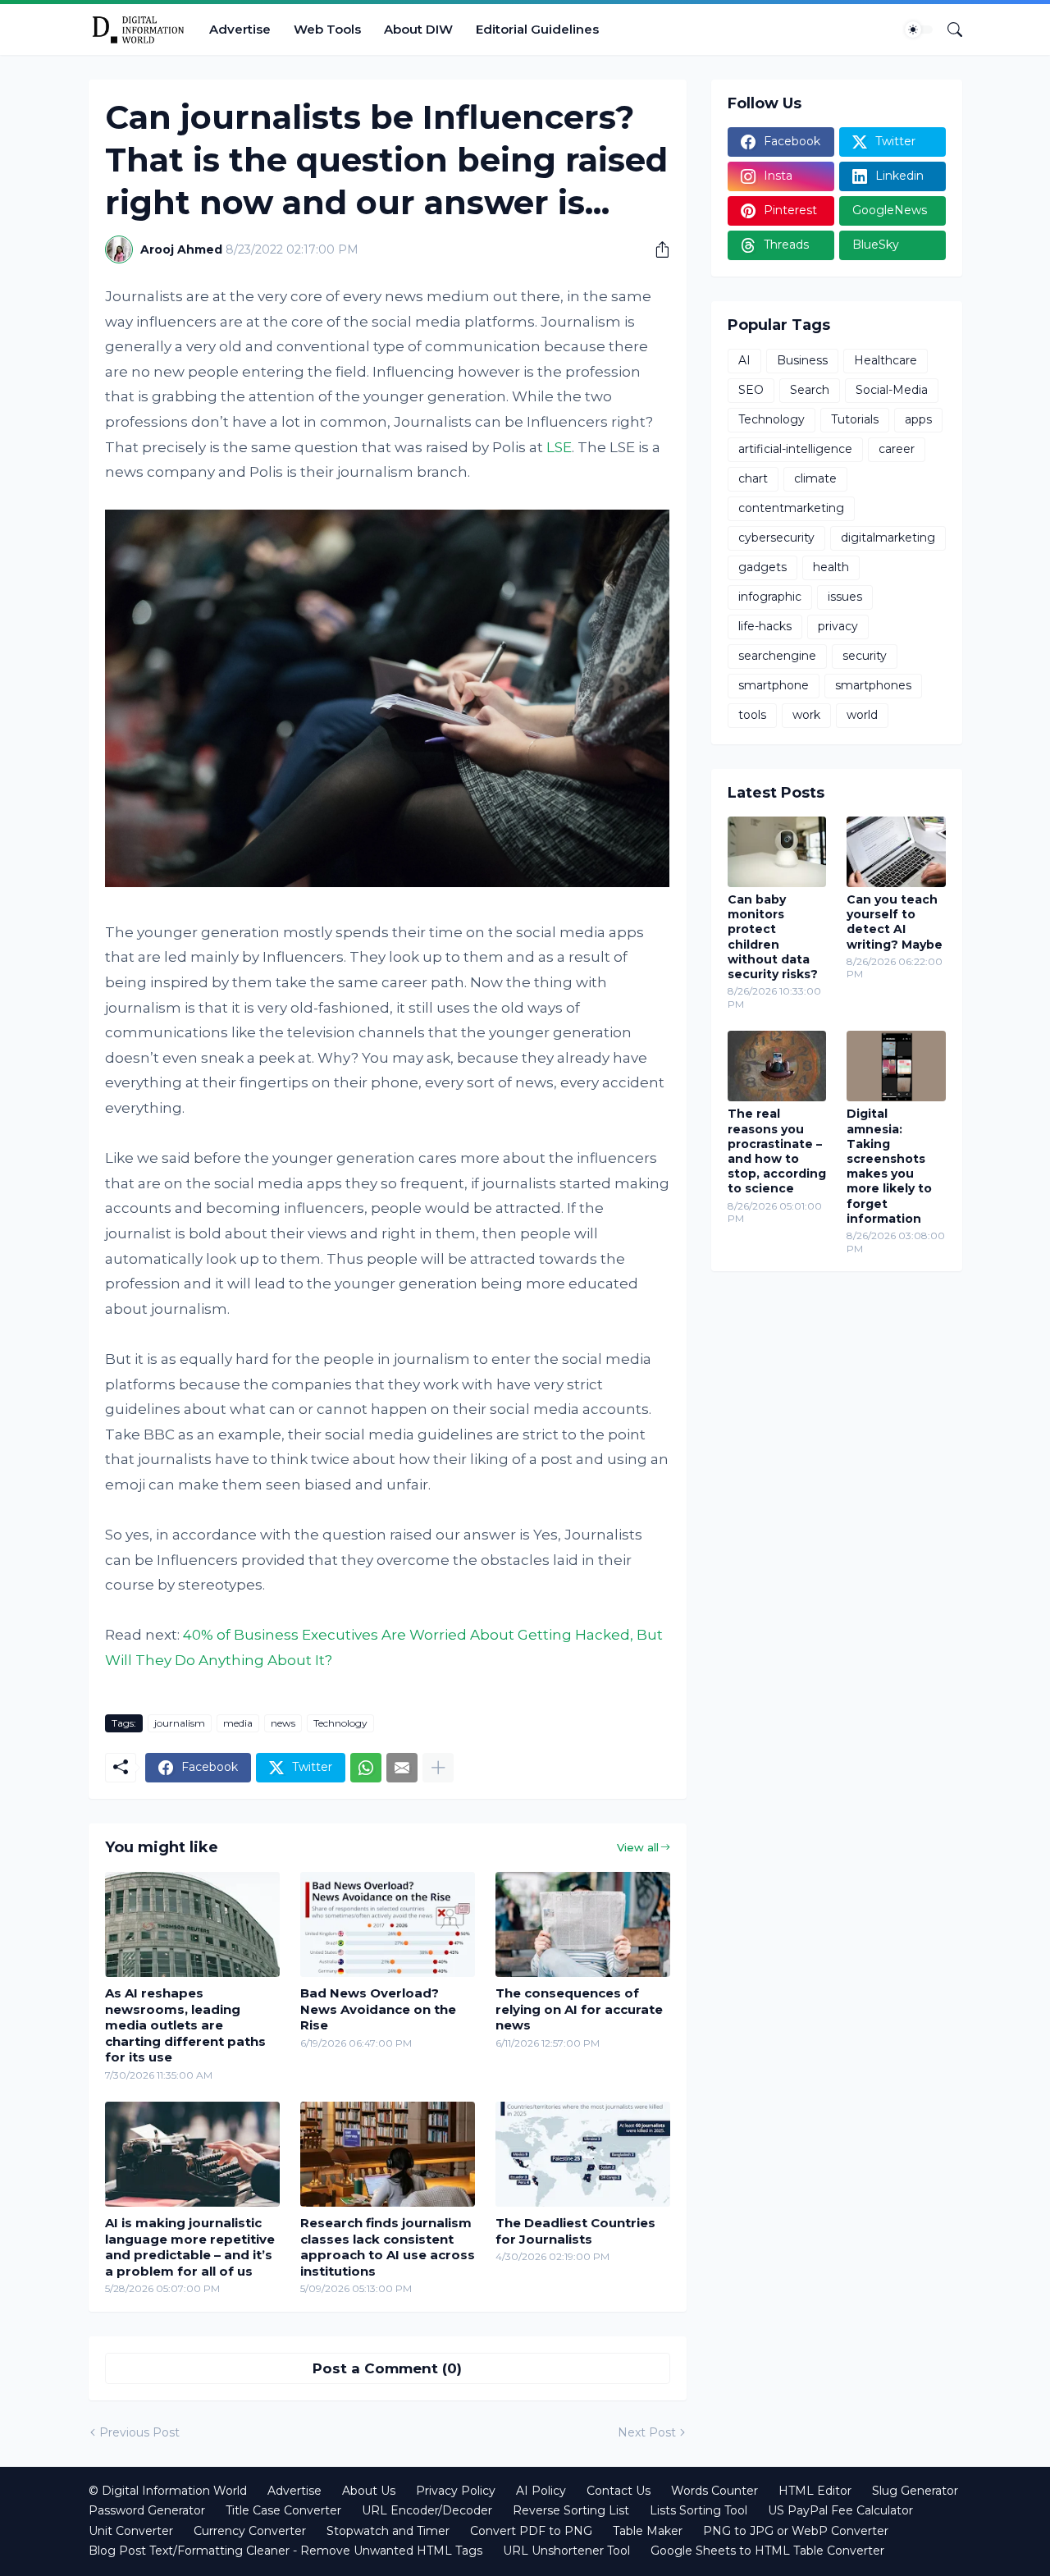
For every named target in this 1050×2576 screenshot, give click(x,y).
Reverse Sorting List (571, 2510)
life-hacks (765, 626)
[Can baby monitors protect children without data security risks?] (777, 852)
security (865, 656)
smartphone (774, 685)
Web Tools (327, 29)
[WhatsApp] (366, 1768)
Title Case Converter (283, 2510)
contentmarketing (791, 508)
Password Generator (147, 2510)
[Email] (402, 1768)
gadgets (762, 567)
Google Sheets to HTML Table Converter (767, 2551)
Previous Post (139, 2432)
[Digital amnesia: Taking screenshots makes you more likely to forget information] (896, 1066)
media (238, 1723)
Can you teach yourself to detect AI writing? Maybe (895, 922)
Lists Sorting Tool (698, 2510)
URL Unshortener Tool (566, 2551)
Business (802, 360)
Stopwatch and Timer (388, 2531)
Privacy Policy (456, 2491)
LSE (559, 447)
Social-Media (892, 390)
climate (815, 478)
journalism (180, 1723)
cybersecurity (776, 538)
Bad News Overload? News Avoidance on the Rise (378, 2009)
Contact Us (619, 2491)
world (862, 715)
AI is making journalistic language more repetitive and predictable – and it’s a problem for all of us (190, 2247)
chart (753, 478)
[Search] (948, 30)
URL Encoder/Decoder (427, 2510)
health (831, 567)
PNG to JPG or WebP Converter (796, 2531)
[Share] (656, 249)
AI (744, 360)
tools (752, 715)
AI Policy (541, 2491)
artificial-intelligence (795, 449)
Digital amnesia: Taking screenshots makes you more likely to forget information (889, 1166)
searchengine (777, 656)
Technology (340, 1723)
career (897, 449)
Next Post (647, 2432)
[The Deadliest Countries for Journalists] (583, 2154)
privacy (838, 626)
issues (845, 597)
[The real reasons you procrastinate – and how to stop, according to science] (777, 1066)
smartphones (873, 685)
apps (918, 419)
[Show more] (438, 1768)
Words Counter (714, 2491)
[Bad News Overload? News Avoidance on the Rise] (388, 1924)
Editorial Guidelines (537, 29)
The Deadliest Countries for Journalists (575, 2231)
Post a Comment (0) (387, 2368)
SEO (751, 390)
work (806, 715)
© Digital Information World (168, 2491)
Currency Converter (250, 2531)
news (283, 1723)
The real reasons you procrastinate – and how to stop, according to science (777, 1151)
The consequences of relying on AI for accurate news (579, 2009)
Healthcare (886, 360)
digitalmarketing (888, 538)
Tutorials (855, 419)
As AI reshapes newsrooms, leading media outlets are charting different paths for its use (185, 2025)
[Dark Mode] (919, 30)
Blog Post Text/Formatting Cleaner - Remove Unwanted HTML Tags (285, 2551)
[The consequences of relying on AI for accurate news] (583, 1924)
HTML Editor (815, 2491)
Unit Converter (131, 2531)
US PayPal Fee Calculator (840, 2510)
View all (638, 1847)
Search (810, 390)
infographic (770, 597)
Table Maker (648, 2531)
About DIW (418, 29)
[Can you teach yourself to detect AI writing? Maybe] (896, 852)
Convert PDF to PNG (531, 2531)
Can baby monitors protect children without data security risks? (773, 937)
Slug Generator (915, 2491)
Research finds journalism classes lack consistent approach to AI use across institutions (388, 2247)
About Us (369, 2491)
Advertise (240, 29)
